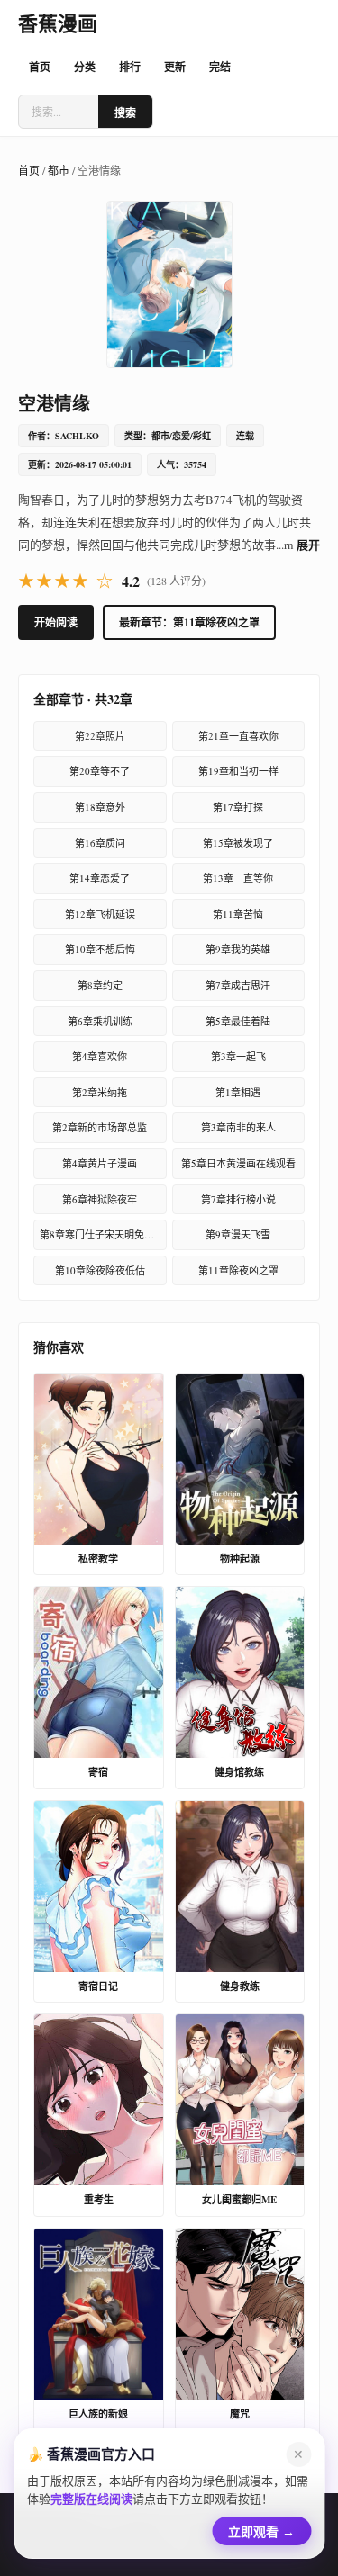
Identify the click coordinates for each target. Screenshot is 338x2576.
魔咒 (240, 2414)
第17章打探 (238, 807)
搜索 (125, 113)
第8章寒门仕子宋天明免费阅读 (103, 1234)
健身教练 (240, 1986)
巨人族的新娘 (98, 2414)
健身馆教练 (239, 1772)
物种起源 (240, 1559)
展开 (308, 544)
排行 (130, 67)
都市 (59, 170)
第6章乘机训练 (100, 1021)
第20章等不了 (100, 771)
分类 (85, 67)
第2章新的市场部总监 (100, 1127)
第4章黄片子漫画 (100, 1163)
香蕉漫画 (58, 23)
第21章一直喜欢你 (238, 736)
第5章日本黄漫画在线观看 (238, 1163)
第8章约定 (100, 985)
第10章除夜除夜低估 (100, 1270)
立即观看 (261, 2529)
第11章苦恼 (238, 914)
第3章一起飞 (238, 1056)
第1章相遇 (238, 1092)
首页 (40, 67)
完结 (220, 67)
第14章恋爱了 (100, 878)
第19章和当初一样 (238, 771)
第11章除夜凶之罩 (238, 1270)
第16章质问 (100, 843)
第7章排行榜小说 (238, 1199)
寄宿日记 (98, 1986)
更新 (175, 67)
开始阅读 (56, 622)
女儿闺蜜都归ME (239, 2200)
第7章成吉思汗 (238, 985)
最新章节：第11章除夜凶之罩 (189, 622)
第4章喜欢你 (100, 1056)
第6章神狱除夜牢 (100, 1199)
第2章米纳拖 (100, 1092)
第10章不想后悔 (100, 949)
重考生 (99, 2200)
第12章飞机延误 (100, 914)
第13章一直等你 (238, 878)
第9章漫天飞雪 (238, 1234)
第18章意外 (100, 807)
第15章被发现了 (238, 843)
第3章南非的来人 (238, 1127)
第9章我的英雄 (238, 949)
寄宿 (98, 1772)
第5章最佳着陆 (238, 1021)
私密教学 (98, 1559)
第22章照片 (100, 736)
